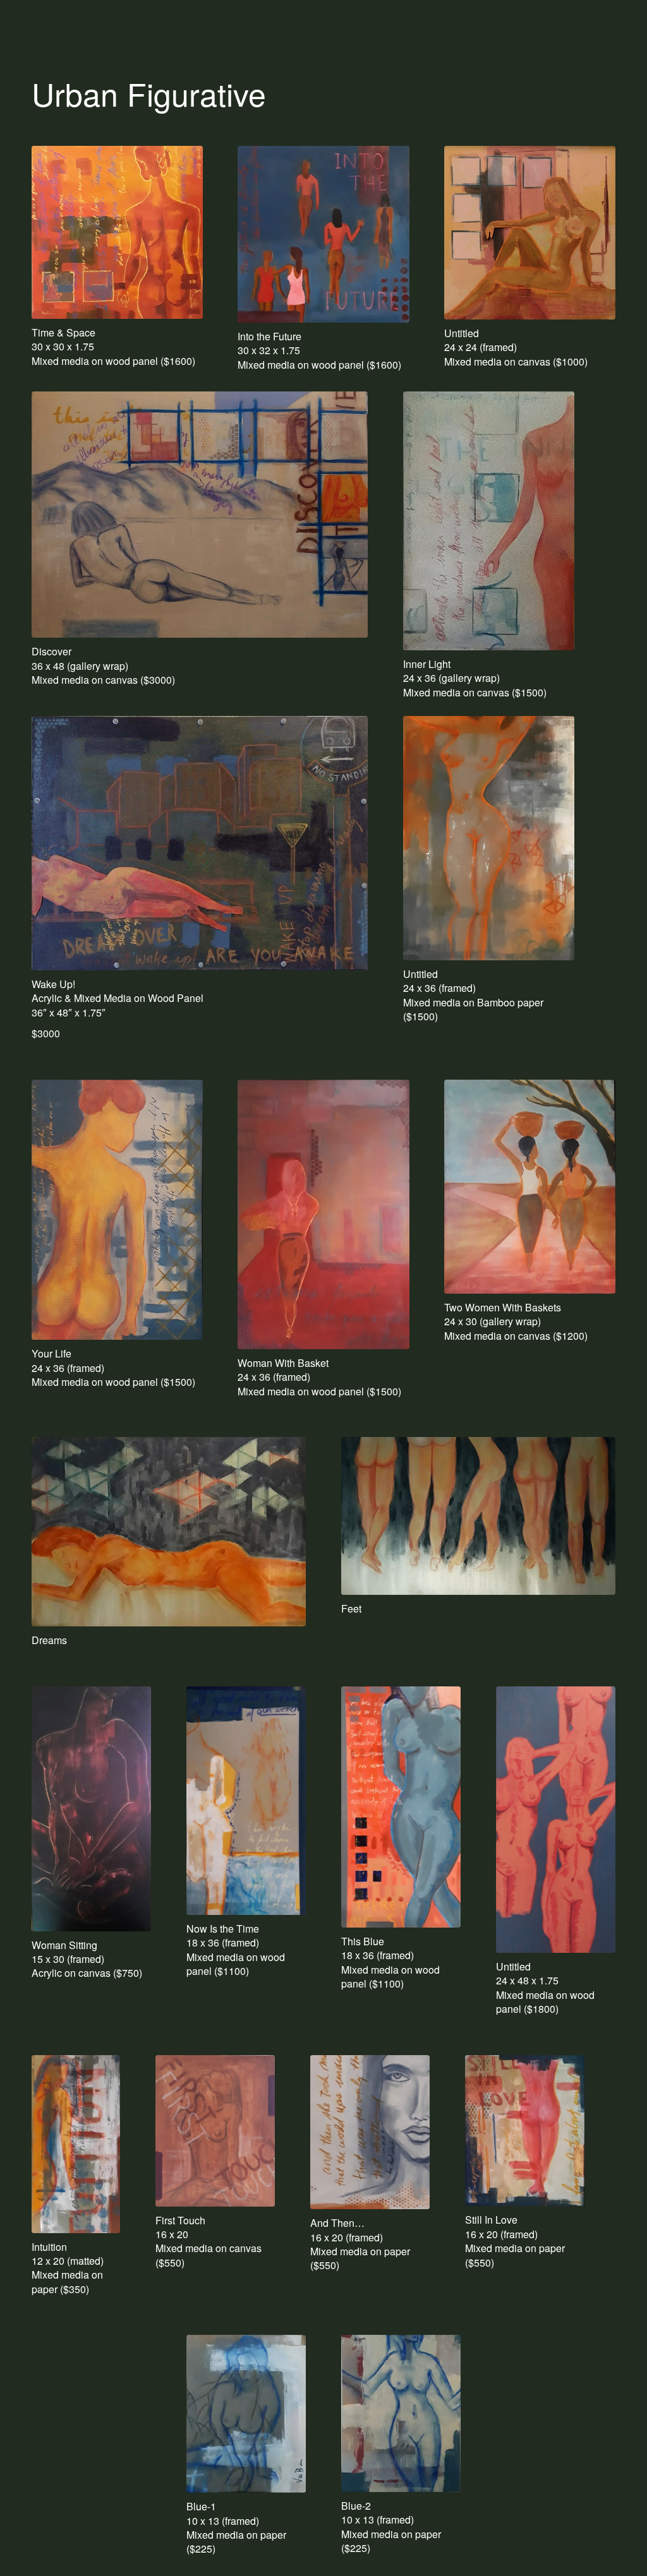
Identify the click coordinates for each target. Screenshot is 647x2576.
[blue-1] (246, 2414)
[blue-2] (401, 2413)
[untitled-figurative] (489, 838)
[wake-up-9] (200, 843)
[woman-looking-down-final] (117, 1210)
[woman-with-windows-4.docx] (530, 233)
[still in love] (525, 2131)
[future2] (323, 234)
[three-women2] (556, 1820)
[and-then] (370, 2132)
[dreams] (169, 1532)
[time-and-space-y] (117, 232)
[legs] (478, 1516)
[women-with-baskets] (530, 1187)
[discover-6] (200, 515)
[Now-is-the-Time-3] (246, 1801)
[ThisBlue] (401, 1807)
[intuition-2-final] (76, 2144)
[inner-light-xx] (489, 521)
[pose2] (91, 1809)
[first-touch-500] (215, 2131)
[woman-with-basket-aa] (323, 1214)
